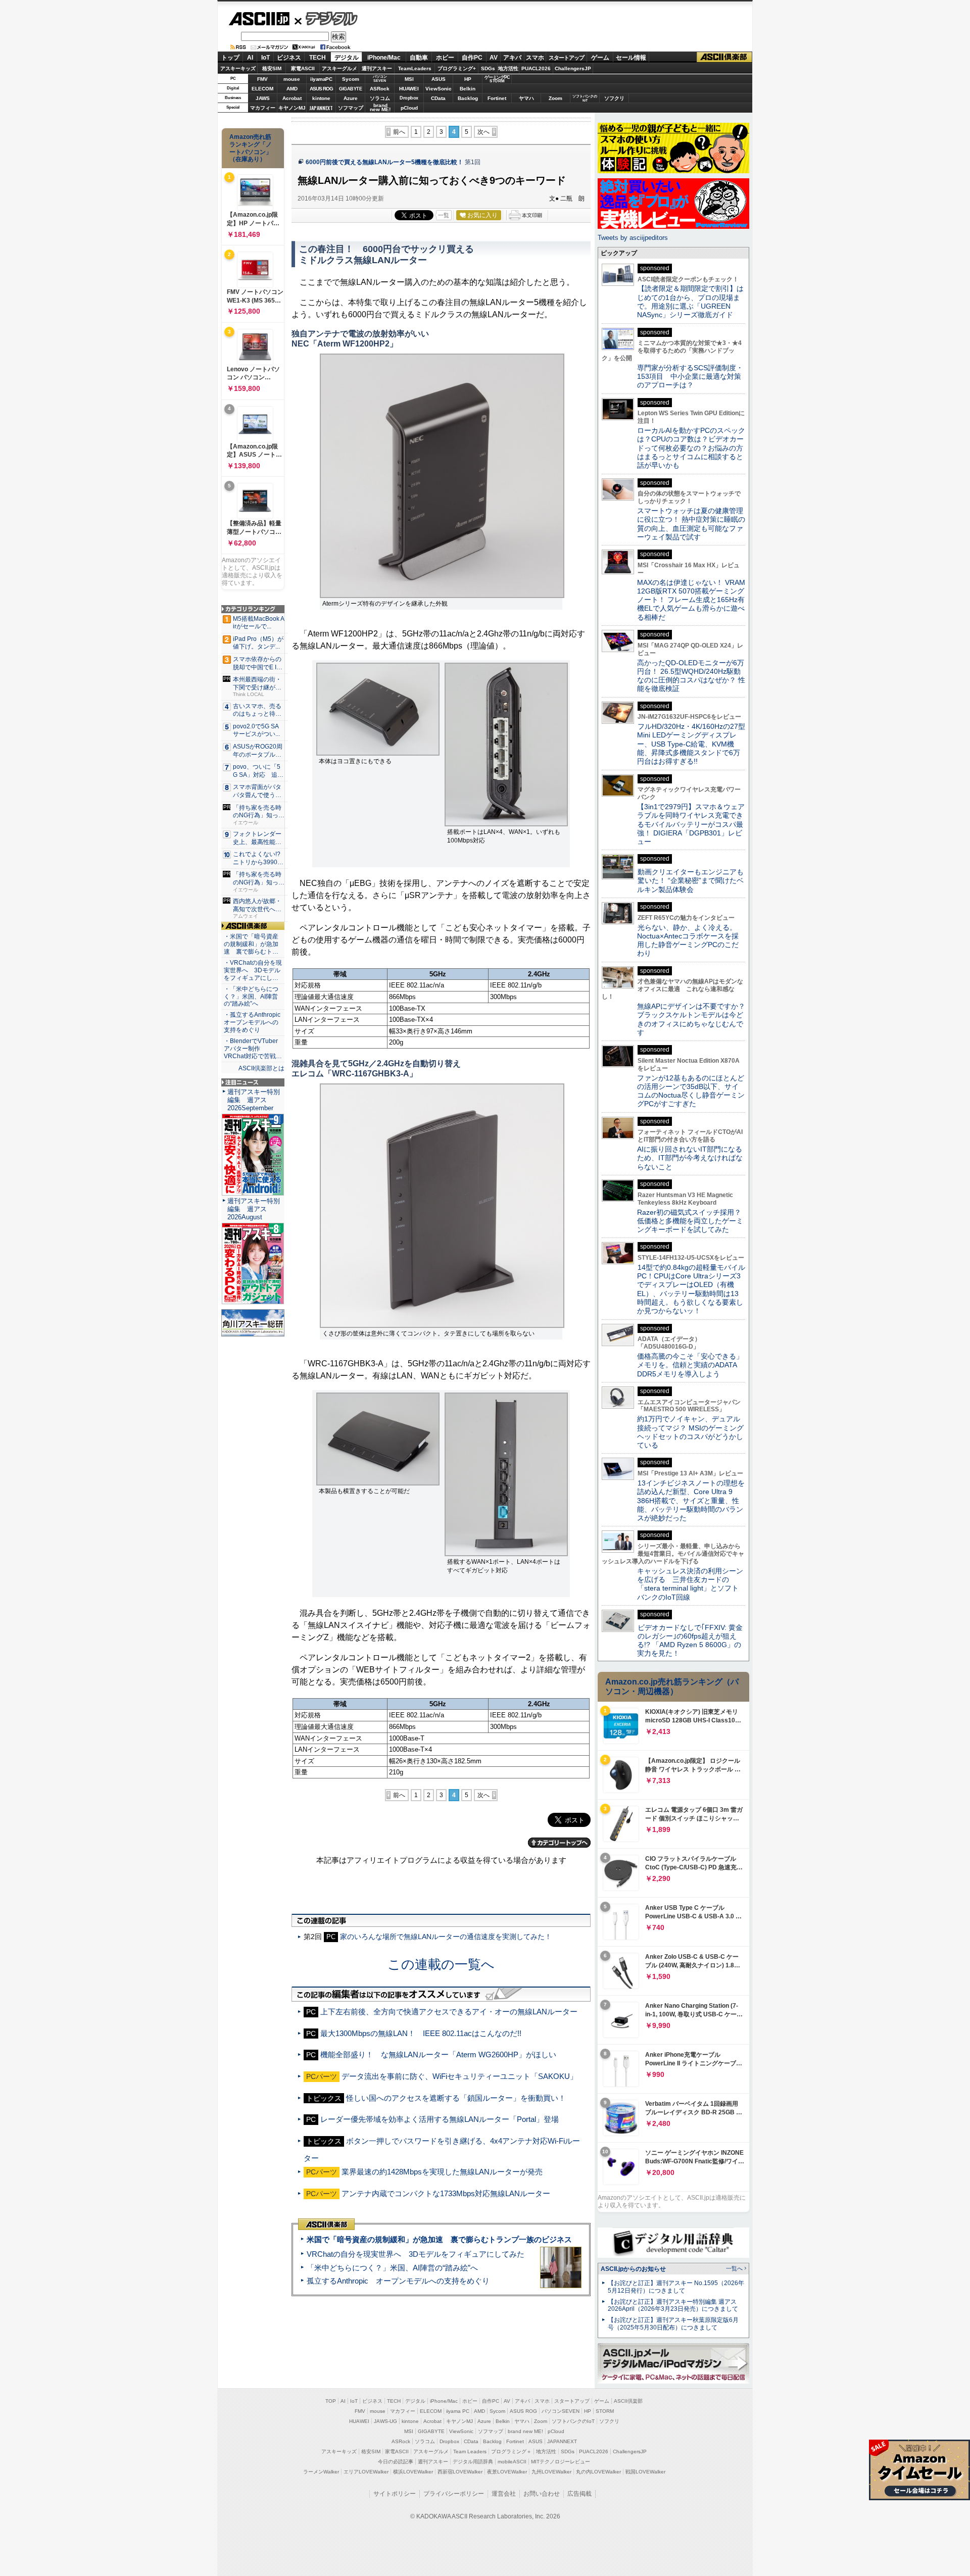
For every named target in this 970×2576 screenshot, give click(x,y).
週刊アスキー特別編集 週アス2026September (254, 1100)
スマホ (535, 58)
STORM (605, 2411)
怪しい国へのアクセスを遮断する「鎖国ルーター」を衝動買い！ (456, 2098)
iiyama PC (458, 2411)
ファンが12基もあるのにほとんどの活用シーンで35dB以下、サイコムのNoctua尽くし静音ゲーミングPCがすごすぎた (691, 1091)
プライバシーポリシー (454, 2494)
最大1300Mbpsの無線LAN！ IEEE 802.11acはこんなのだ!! (421, 2033)
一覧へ (734, 2268)
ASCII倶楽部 (724, 57)
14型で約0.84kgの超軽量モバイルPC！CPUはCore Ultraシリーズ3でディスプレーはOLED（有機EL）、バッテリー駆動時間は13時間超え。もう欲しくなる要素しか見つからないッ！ (691, 1289)
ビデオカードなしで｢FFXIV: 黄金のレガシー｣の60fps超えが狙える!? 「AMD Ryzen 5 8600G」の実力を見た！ (690, 1641)
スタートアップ (566, 58)
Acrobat (292, 98)
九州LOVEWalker (551, 2472)
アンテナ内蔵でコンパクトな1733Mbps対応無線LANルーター (446, 2193)
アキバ (512, 58)
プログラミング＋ (511, 2451)
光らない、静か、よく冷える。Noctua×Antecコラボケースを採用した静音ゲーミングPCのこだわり (688, 940)
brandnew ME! (380, 108)
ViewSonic (439, 89)
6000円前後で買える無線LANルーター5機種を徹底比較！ (384, 162)
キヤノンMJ (292, 108)
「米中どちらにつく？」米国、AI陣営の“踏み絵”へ (392, 2268)
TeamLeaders (415, 68)
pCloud (409, 108)
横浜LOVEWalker (413, 2472)
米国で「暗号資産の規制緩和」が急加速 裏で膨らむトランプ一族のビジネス (439, 2239)
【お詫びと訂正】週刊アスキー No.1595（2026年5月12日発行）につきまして (676, 2287)
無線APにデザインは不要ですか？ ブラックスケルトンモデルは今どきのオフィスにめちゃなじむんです (695, 1019)
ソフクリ (614, 98)
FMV (262, 79)
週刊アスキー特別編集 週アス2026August (254, 1209)
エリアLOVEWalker (366, 2472)
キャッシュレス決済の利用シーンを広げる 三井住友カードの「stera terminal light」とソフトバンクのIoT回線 (690, 1584)
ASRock (380, 89)
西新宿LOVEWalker (460, 2472)
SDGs (488, 68)
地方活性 (508, 68)
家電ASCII (303, 68)
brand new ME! (525, 2431)
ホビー (445, 58)
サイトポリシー (395, 2494)
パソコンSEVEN (380, 79)
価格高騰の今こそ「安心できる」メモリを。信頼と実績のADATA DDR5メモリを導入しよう (690, 1365)
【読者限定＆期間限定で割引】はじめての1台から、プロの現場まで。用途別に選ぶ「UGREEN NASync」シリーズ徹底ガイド (690, 302)
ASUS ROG (321, 89)
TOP (331, 2401)
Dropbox (409, 98)
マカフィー (263, 108)
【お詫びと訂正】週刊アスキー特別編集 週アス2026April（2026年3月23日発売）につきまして (673, 2306)
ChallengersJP (573, 68)
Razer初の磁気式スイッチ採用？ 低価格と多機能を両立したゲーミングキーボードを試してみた (693, 1221)
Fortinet (497, 98)
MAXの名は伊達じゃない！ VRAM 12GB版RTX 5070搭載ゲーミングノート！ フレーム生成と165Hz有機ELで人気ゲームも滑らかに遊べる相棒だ (691, 600)
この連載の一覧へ (441, 1964)
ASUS (439, 79)
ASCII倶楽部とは (261, 1068)
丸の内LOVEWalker (598, 2472)
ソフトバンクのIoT (585, 98)
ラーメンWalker (321, 2472)
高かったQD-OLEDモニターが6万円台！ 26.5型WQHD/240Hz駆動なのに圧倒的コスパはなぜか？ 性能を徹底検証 (691, 676)
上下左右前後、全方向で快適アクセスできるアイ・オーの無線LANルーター (449, 2012)
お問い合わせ (542, 2494)
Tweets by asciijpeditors (633, 238)
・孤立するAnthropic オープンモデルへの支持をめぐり (253, 1022)
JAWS (263, 98)
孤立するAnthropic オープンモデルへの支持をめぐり (398, 2281)
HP (468, 79)
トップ (230, 58)
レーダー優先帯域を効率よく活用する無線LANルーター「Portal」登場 (440, 2119)
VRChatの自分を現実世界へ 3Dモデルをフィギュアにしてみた (416, 2254)
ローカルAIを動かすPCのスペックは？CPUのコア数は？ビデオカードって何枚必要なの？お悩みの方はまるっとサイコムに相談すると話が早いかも (691, 448)
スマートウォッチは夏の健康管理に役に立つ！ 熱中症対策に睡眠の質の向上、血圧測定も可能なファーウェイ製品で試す (691, 524)
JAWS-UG (385, 2421)
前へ (399, 132)
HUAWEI (409, 89)
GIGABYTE (350, 89)
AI (250, 58)
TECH (318, 58)
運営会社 (504, 2494)
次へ (483, 132)
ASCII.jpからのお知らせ (633, 2269)
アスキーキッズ (238, 68)
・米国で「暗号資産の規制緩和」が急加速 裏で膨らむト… (251, 944)
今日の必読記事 (396, 2462)
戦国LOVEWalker (645, 2472)
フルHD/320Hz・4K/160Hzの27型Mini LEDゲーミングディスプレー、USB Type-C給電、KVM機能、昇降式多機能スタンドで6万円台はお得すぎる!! (691, 744)
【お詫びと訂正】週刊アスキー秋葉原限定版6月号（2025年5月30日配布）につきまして (673, 2324)
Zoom (555, 98)
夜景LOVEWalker (507, 2472)
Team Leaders (470, 2451)
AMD (292, 89)
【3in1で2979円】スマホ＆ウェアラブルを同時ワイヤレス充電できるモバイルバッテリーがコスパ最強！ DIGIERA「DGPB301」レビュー (691, 824)
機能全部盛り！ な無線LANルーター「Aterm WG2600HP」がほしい (438, 2054)
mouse (292, 79)
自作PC (472, 58)
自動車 (419, 58)
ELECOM (262, 89)
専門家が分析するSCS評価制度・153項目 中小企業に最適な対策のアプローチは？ (690, 377)
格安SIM (272, 68)
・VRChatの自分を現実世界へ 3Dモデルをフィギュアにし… (253, 970)
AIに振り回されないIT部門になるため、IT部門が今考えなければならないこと (690, 1158)
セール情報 (631, 58)
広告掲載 (579, 2494)
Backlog (468, 98)
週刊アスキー (377, 68)
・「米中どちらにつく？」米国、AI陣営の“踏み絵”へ (251, 997)
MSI (409, 79)
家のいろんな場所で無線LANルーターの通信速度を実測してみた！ (446, 1937)
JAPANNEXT (321, 108)
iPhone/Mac (384, 58)
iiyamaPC (321, 79)
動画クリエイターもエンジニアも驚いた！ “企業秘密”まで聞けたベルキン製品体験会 (690, 881)
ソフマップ (351, 108)
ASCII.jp (259, 19)
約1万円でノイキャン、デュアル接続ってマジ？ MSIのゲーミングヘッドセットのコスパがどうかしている (690, 1432)
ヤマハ (526, 98)
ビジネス (289, 58)
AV (494, 58)
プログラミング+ (457, 68)
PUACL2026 (536, 68)
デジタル (326, 18)
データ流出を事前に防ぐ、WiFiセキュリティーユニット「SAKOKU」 (459, 2076)
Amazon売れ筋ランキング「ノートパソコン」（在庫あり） (251, 148)
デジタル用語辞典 (473, 2462)
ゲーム (600, 58)
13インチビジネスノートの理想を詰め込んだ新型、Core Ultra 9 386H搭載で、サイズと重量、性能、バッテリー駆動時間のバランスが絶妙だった (691, 1500)
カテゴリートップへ (559, 1843)
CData (438, 98)
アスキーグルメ (339, 68)
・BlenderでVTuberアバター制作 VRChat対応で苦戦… (253, 1049)
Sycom (351, 79)
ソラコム (380, 98)
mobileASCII (512, 2462)
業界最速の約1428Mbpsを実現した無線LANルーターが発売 (442, 2172)
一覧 (444, 215)
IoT (265, 58)
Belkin (468, 89)
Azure (351, 98)
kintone (321, 98)
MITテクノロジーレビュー (561, 2462)
